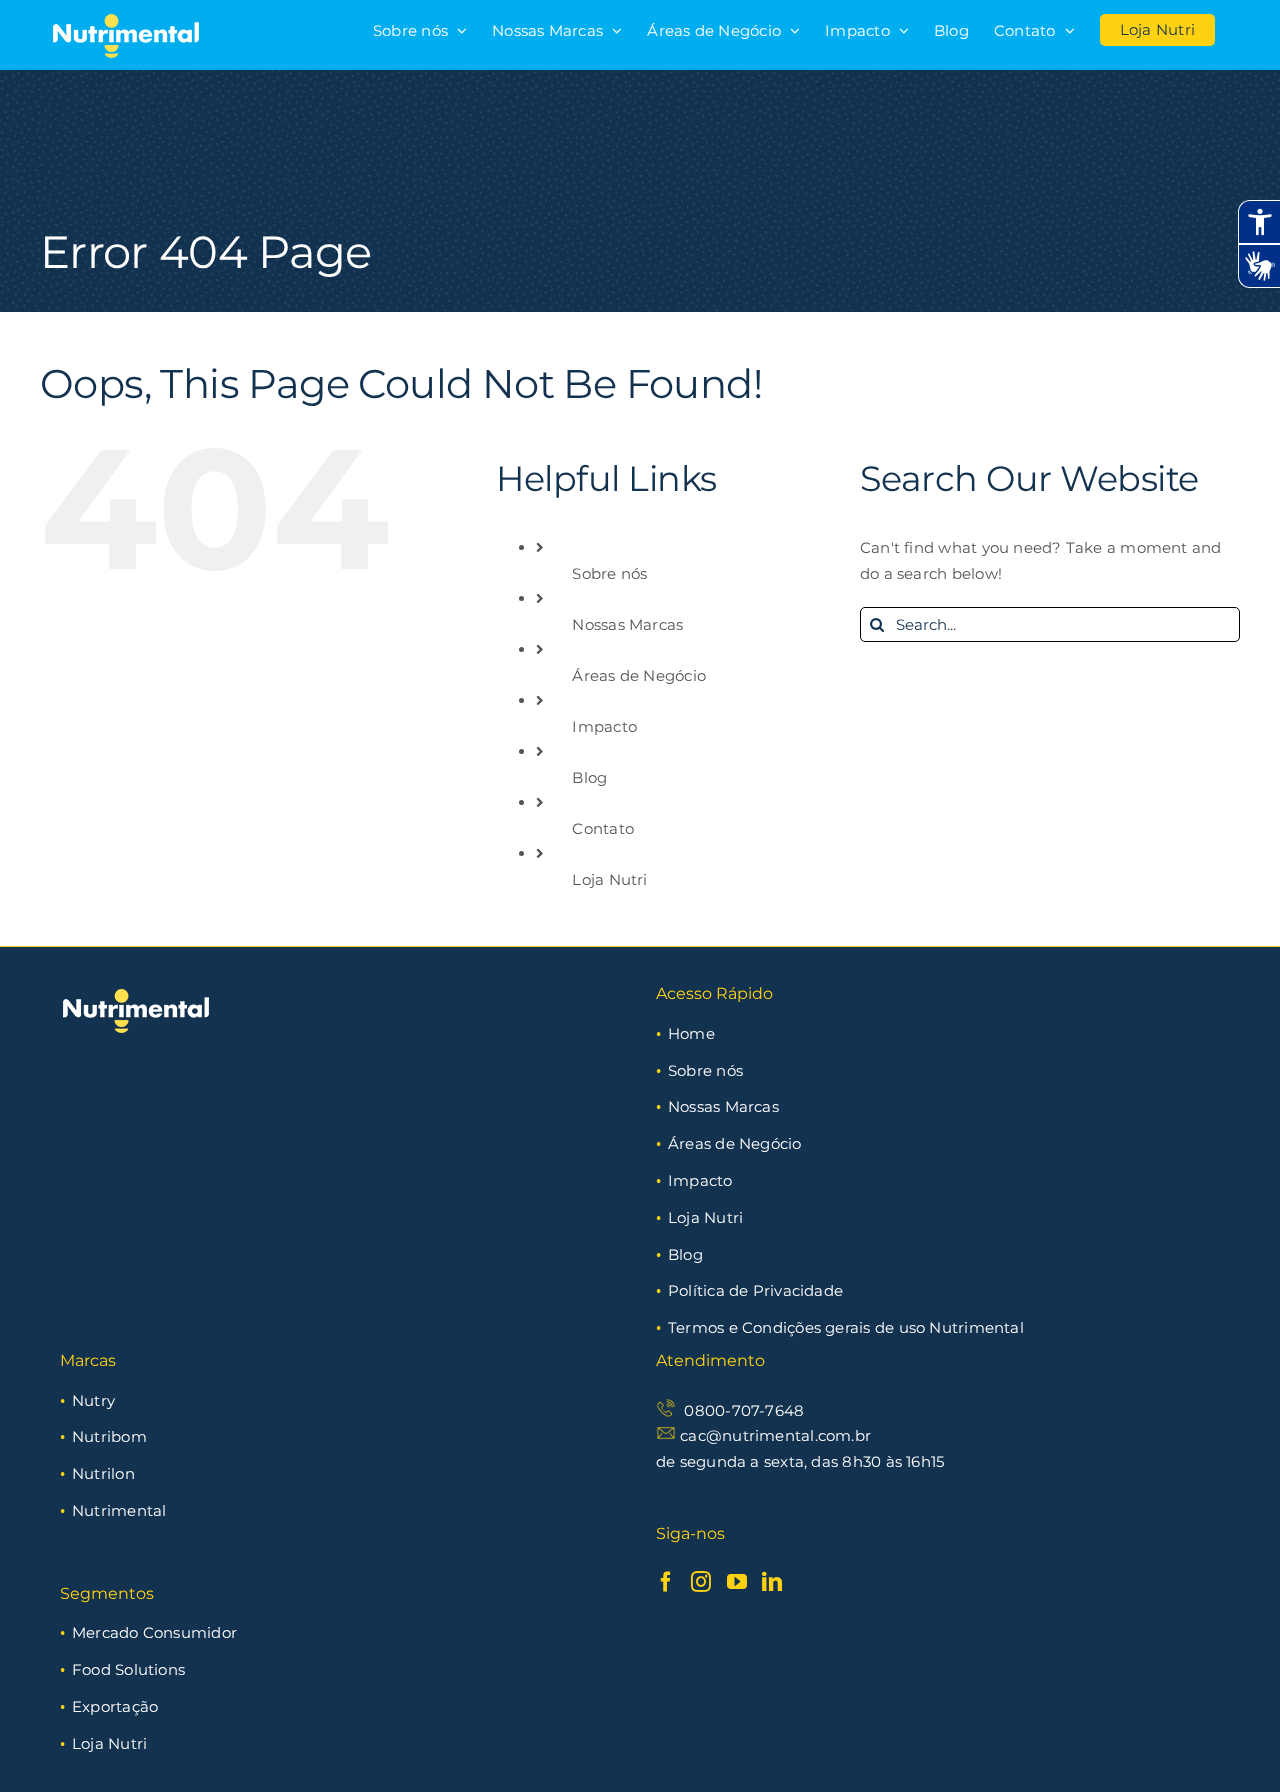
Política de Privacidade (755, 1290)
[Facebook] (666, 1582)
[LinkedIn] (772, 1582)
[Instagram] (701, 1582)
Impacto (604, 726)
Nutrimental (119, 1510)
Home (691, 1033)
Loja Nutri (609, 879)
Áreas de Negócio (639, 675)
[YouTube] (737, 1582)
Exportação (115, 1706)
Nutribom (109, 1436)
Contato (603, 828)
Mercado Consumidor (154, 1632)
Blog (589, 777)
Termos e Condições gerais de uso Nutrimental (846, 1327)
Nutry (93, 1400)
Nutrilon (103, 1473)
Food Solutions (128, 1669)
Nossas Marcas (627, 624)
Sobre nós (609, 573)
